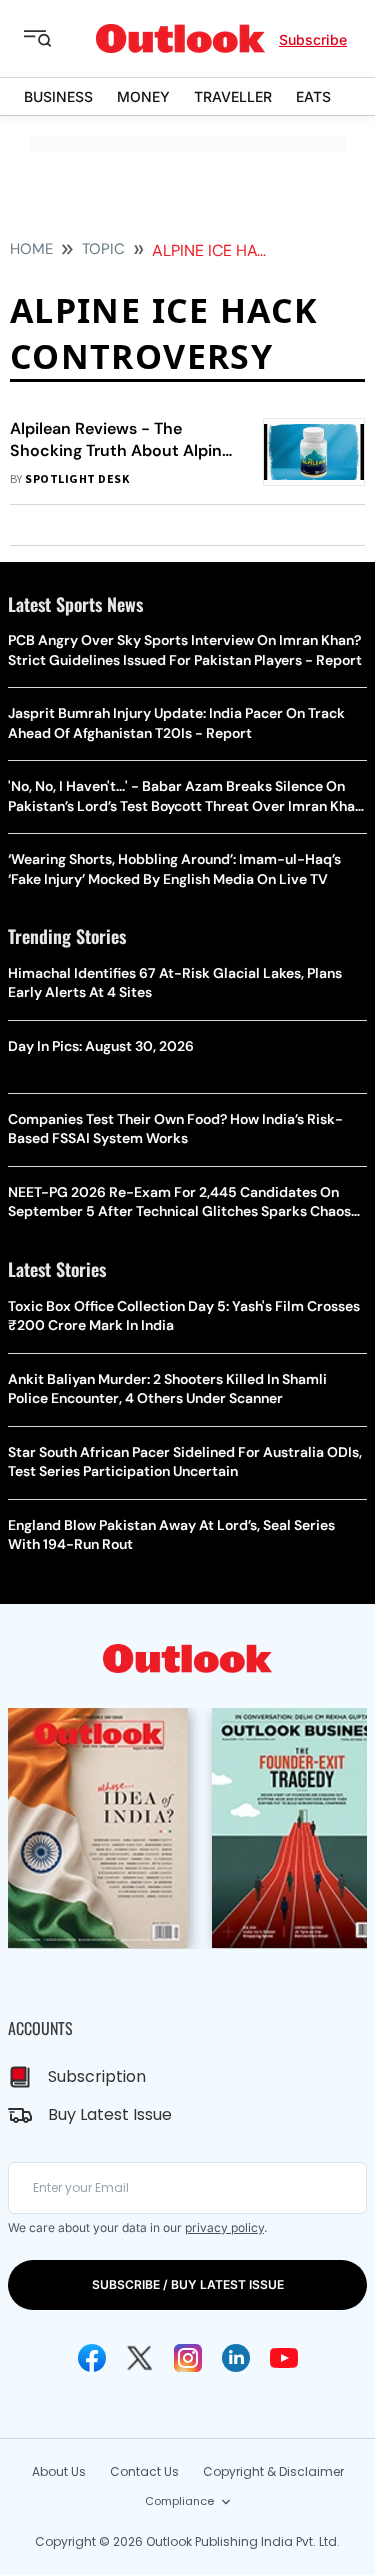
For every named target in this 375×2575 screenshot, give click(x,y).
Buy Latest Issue (110, 2114)
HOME (31, 249)
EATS (313, 96)
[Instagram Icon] (188, 2358)
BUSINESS (58, 96)
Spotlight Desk (77, 479)
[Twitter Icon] (140, 2358)
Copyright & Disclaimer (273, 2471)
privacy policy (224, 2227)
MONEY (143, 96)
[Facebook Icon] (92, 2358)
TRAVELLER (233, 96)
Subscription (97, 2076)
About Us (59, 2471)
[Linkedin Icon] (236, 2358)
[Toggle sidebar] (53, 39)
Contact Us (144, 2471)
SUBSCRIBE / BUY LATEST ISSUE (188, 2284)
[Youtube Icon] (284, 2358)
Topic (103, 249)
